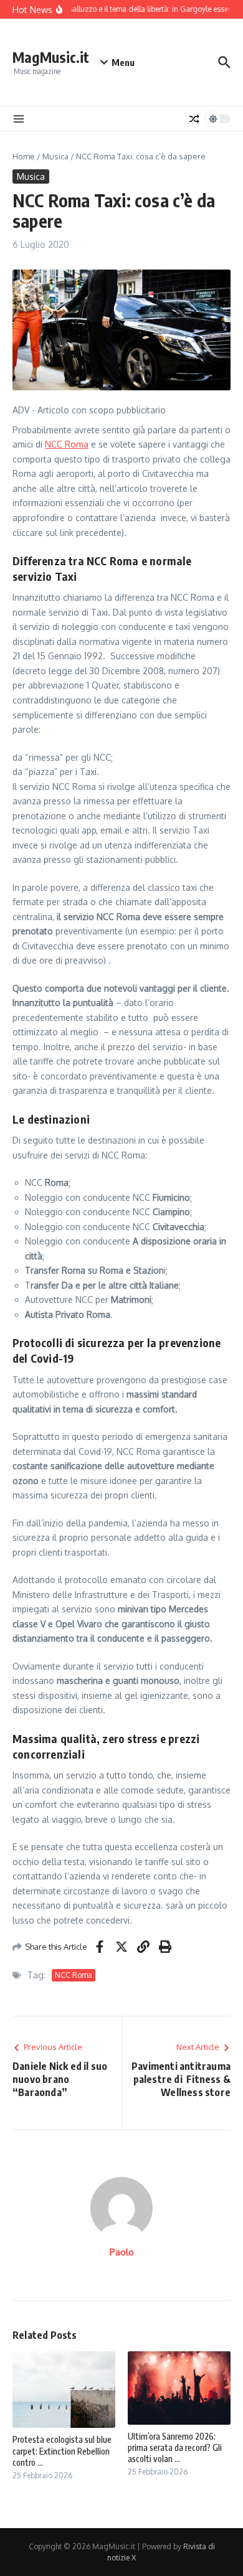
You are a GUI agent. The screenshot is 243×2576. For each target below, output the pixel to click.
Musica (55, 156)
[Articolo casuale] (194, 119)
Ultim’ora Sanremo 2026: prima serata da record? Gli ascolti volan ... (175, 2447)
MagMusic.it (51, 57)
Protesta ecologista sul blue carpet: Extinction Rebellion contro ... (62, 2451)
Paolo (122, 2252)
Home (24, 156)
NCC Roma (67, 444)
